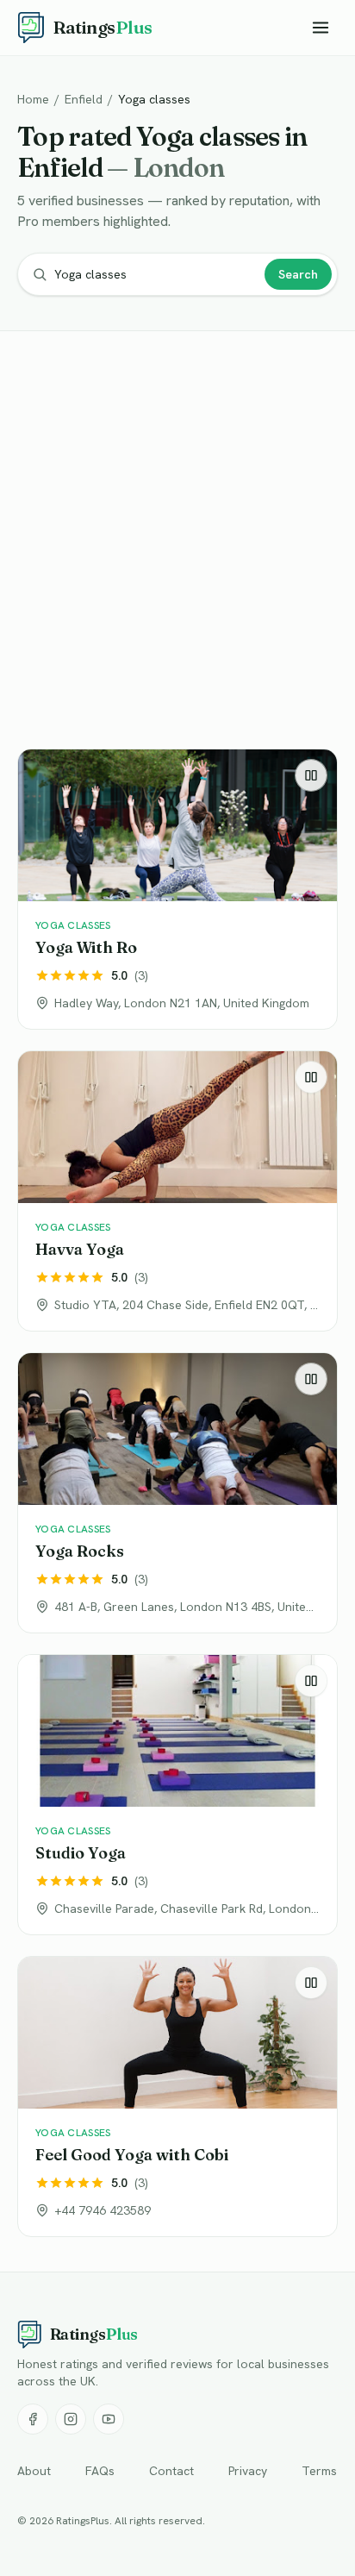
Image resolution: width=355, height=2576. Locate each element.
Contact (171, 2471)
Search (298, 274)
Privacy (248, 2471)
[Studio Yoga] (177, 1795)
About (34, 2471)
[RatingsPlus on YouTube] (109, 2419)
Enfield (84, 99)
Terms (319, 2471)
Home (33, 99)
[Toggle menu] (321, 28)
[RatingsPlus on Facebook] (33, 2419)
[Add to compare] (311, 775)
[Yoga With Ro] (177, 889)
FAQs (100, 2471)
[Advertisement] (177, 543)
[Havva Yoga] (177, 1191)
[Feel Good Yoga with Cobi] (177, 2097)
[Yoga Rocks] (177, 1493)
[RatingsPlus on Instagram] (71, 2419)
